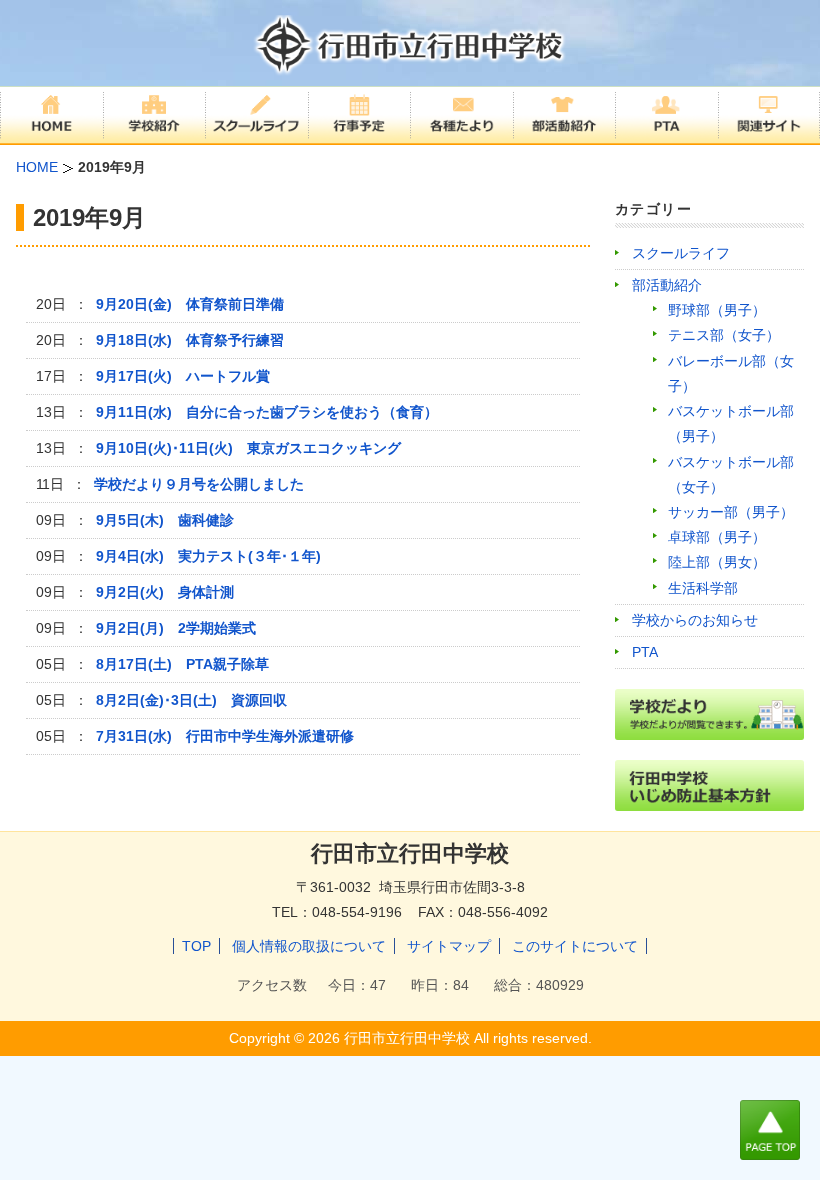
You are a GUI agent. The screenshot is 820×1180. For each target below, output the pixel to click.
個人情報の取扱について (309, 946)
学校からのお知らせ (695, 620)
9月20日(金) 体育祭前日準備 (190, 304)
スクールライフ (681, 253)
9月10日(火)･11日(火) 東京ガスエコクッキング (248, 448)
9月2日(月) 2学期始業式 (176, 628)
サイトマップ (449, 946)
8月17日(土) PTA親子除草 (182, 664)
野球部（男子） (717, 310)
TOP (196, 946)
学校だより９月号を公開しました (199, 484)
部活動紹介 (667, 285)
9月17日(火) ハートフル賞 (183, 376)
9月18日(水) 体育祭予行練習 (190, 340)
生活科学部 (703, 588)
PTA (645, 652)
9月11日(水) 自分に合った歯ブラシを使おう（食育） (267, 412)
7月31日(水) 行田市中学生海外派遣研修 (225, 736)
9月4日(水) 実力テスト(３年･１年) (208, 556)
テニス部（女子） (724, 335)
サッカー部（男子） (731, 512)
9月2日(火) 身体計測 (165, 592)
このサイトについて (575, 946)
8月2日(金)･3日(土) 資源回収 (191, 700)
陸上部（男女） (717, 562)
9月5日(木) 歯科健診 (165, 520)
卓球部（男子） (717, 537)
